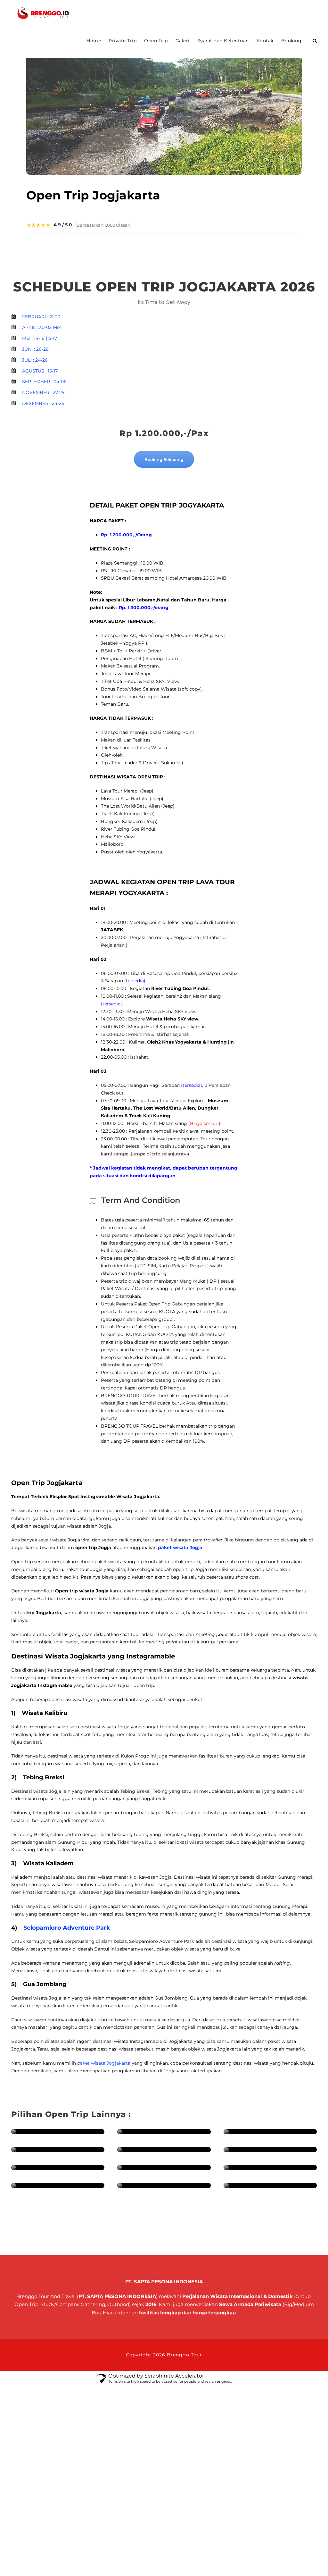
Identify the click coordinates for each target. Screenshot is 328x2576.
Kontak (265, 41)
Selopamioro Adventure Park (67, 1928)
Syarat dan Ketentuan (223, 41)
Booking (291, 41)
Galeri (183, 41)
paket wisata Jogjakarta (104, 2063)
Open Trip (156, 41)
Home (94, 41)
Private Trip (123, 41)
